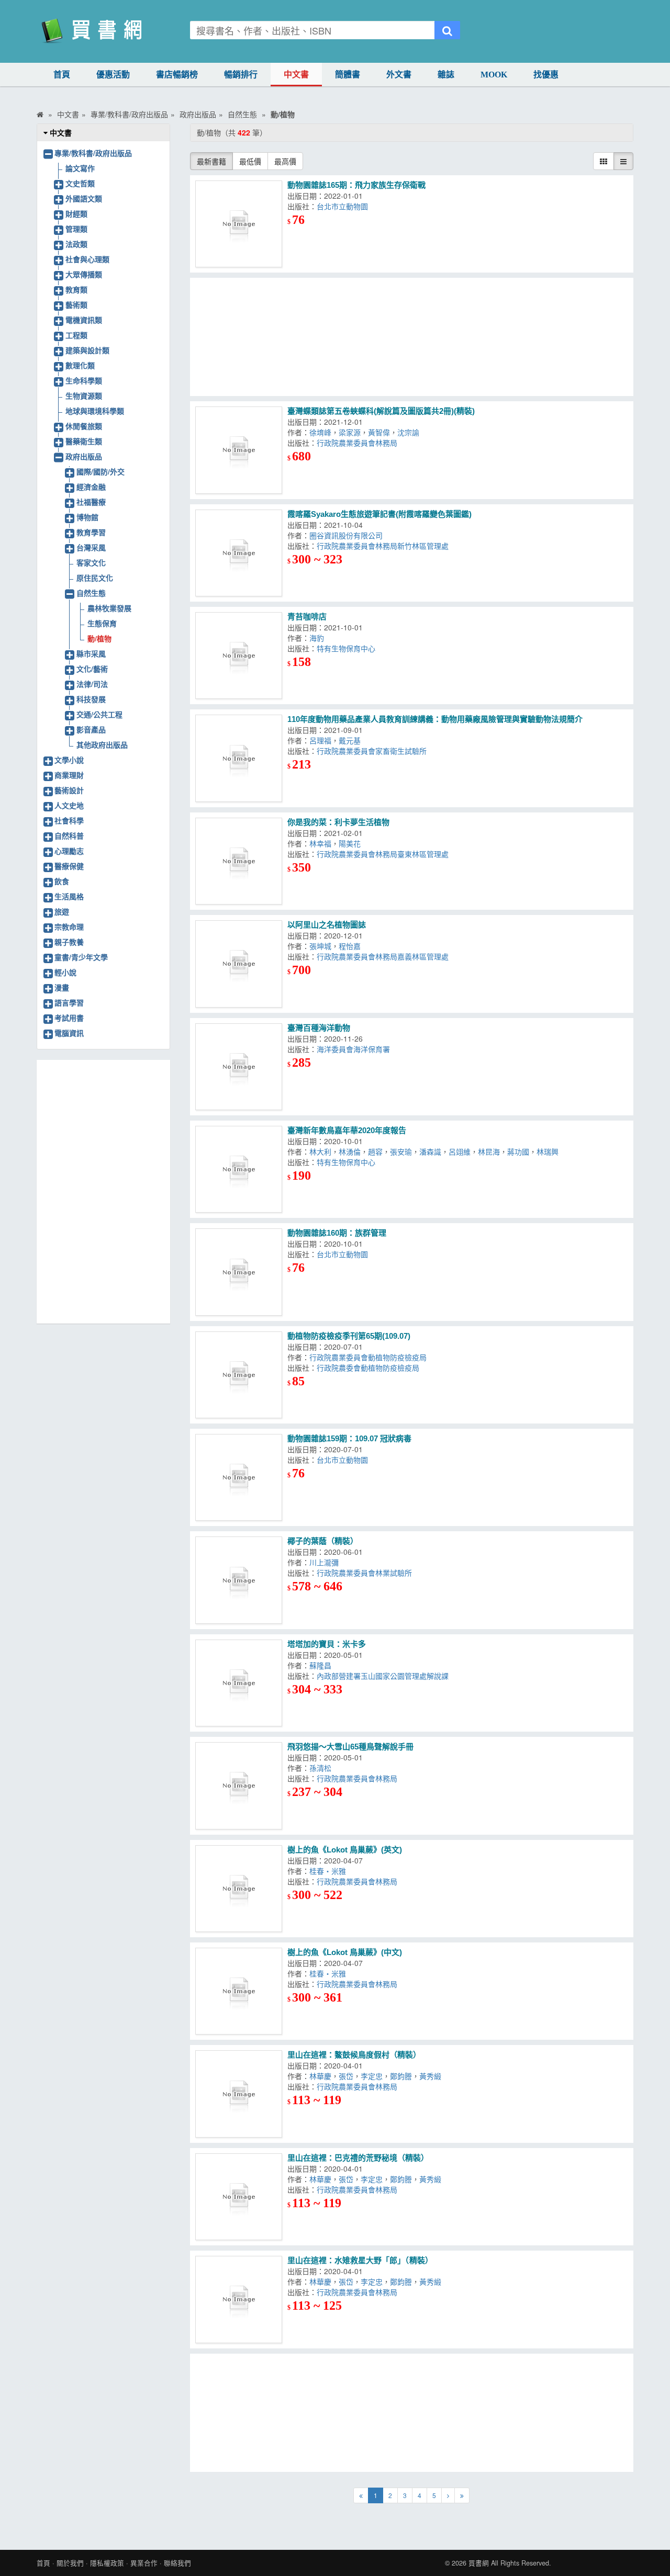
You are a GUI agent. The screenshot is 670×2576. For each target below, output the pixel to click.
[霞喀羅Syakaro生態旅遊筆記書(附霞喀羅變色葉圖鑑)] (239, 553)
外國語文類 (84, 198)
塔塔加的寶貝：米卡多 (327, 1644)
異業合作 (144, 2563)
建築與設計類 (87, 350)
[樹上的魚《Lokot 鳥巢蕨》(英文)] (239, 1889)
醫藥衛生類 (84, 441)
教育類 (76, 289)
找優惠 (546, 75)
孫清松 (322, 1768)
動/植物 (99, 638)
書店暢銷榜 (177, 75)
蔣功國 (518, 1151)
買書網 (479, 2563)
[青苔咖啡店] (239, 656)
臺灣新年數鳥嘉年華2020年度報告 (347, 1130)
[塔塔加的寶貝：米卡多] (239, 1683)
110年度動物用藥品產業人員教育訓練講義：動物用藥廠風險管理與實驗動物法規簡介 (435, 719)
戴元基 (352, 740)
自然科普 (69, 835)
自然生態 (91, 593)
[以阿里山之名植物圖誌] (239, 964)
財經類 (76, 213)
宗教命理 (69, 927)
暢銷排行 (241, 75)
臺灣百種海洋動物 (319, 1028)
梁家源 (350, 432)
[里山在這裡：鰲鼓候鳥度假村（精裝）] (239, 2094)
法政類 (76, 244)
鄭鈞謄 (401, 2076)
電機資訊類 (84, 320)
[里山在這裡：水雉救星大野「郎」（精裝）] (239, 2299)
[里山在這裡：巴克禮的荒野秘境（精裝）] (239, 2197)
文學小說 (69, 760)
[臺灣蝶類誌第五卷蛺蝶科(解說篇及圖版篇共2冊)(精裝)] (239, 450)
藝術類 (76, 304)
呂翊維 (460, 1151)
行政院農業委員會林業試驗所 (366, 1573)
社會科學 (69, 820)
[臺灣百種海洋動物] (239, 1067)
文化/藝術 (92, 669)
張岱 (346, 2076)
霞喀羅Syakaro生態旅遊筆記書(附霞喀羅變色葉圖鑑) (379, 514)
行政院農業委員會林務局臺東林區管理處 (385, 854)
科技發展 (91, 699)
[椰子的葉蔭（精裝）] (239, 1580)
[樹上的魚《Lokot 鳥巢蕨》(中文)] (239, 1991)
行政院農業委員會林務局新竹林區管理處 (385, 546)
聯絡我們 (177, 2563)
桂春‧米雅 (330, 1871)
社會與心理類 (87, 259)
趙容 (375, 1151)
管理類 (76, 229)
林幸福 (320, 843)
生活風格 (69, 896)
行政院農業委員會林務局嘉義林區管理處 (385, 956)
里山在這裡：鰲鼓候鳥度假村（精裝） (354, 2055)
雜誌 (446, 75)
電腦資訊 (69, 1033)
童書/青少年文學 (81, 957)
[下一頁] (448, 2495)
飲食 (62, 881)
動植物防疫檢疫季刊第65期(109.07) (349, 1336)
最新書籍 (211, 161)
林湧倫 (350, 1151)
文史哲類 (80, 183)
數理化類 (80, 365)
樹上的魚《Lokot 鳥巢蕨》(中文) (345, 1952)
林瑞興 (550, 1151)
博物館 (87, 517)
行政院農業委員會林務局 (359, 443)
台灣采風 (91, 547)
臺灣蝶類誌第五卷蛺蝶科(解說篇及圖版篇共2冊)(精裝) (381, 411)
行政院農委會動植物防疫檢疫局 (370, 1368)
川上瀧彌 (326, 1562)
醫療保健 (69, 866)
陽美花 (352, 843)
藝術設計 (69, 790)
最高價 (285, 161)
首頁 (62, 75)
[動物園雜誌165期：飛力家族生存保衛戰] (239, 224)
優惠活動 (113, 75)
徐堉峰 (320, 432)
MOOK (494, 75)
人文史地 (69, 805)
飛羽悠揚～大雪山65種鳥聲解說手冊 (350, 1747)
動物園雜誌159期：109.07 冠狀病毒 (349, 1438)
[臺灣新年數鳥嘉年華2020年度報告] (239, 1169)
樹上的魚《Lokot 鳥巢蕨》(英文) (345, 1850)
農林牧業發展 (109, 608)
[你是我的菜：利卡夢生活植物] (239, 861)
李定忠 (372, 2076)
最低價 (250, 161)
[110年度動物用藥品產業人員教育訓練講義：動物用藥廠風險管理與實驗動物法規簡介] (239, 758)
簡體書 (348, 75)
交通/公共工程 (99, 714)
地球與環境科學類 (95, 411)
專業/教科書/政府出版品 (93, 153)
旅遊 (62, 911)
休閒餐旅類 (84, 426)
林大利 (320, 1151)
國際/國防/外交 (100, 471)
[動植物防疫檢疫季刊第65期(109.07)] (239, 1375)
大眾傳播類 (84, 274)
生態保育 (102, 623)
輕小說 (65, 972)
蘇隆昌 (322, 1665)
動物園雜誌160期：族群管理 (337, 1233)
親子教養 (69, 942)
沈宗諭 (410, 432)
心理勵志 (69, 851)
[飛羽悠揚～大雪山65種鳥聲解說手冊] (239, 1786)
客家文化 (91, 562)
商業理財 (69, 775)
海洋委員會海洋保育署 (353, 1049)
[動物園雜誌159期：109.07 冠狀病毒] (239, 1477)
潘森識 (430, 1151)
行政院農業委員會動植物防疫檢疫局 (370, 1357)
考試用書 (69, 1018)
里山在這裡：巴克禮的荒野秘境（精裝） (358, 2158)
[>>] (462, 2495)
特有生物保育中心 (348, 648)
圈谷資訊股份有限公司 (348, 535)
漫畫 (62, 987)
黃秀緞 (432, 2076)
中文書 (296, 75)
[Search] (447, 30)
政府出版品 (84, 456)
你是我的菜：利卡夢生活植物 (338, 822)
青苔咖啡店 (307, 617)
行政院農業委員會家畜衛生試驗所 (374, 751)
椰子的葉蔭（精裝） (323, 1541)
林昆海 (489, 1151)
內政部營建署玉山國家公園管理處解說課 (385, 1676)
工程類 (76, 335)
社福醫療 (91, 502)
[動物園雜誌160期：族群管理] (239, 1272)
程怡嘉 (352, 946)
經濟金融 (91, 487)
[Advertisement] (412, 337)
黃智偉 (379, 432)
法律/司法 (92, 684)
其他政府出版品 (102, 744)
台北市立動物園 (344, 206)
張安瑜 (401, 1151)
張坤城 (320, 946)
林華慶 (320, 2076)
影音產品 (91, 729)
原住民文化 (95, 578)
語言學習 (69, 1002)
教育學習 (91, 532)
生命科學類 (84, 380)
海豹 (319, 638)
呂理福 (320, 740)
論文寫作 (80, 168)
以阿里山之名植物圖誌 (327, 925)
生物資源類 (84, 396)
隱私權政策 (107, 2563)
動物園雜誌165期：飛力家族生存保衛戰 (356, 185)
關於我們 (70, 2563)
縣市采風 (91, 653)
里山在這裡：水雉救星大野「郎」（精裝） (360, 2260)
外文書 (399, 75)
